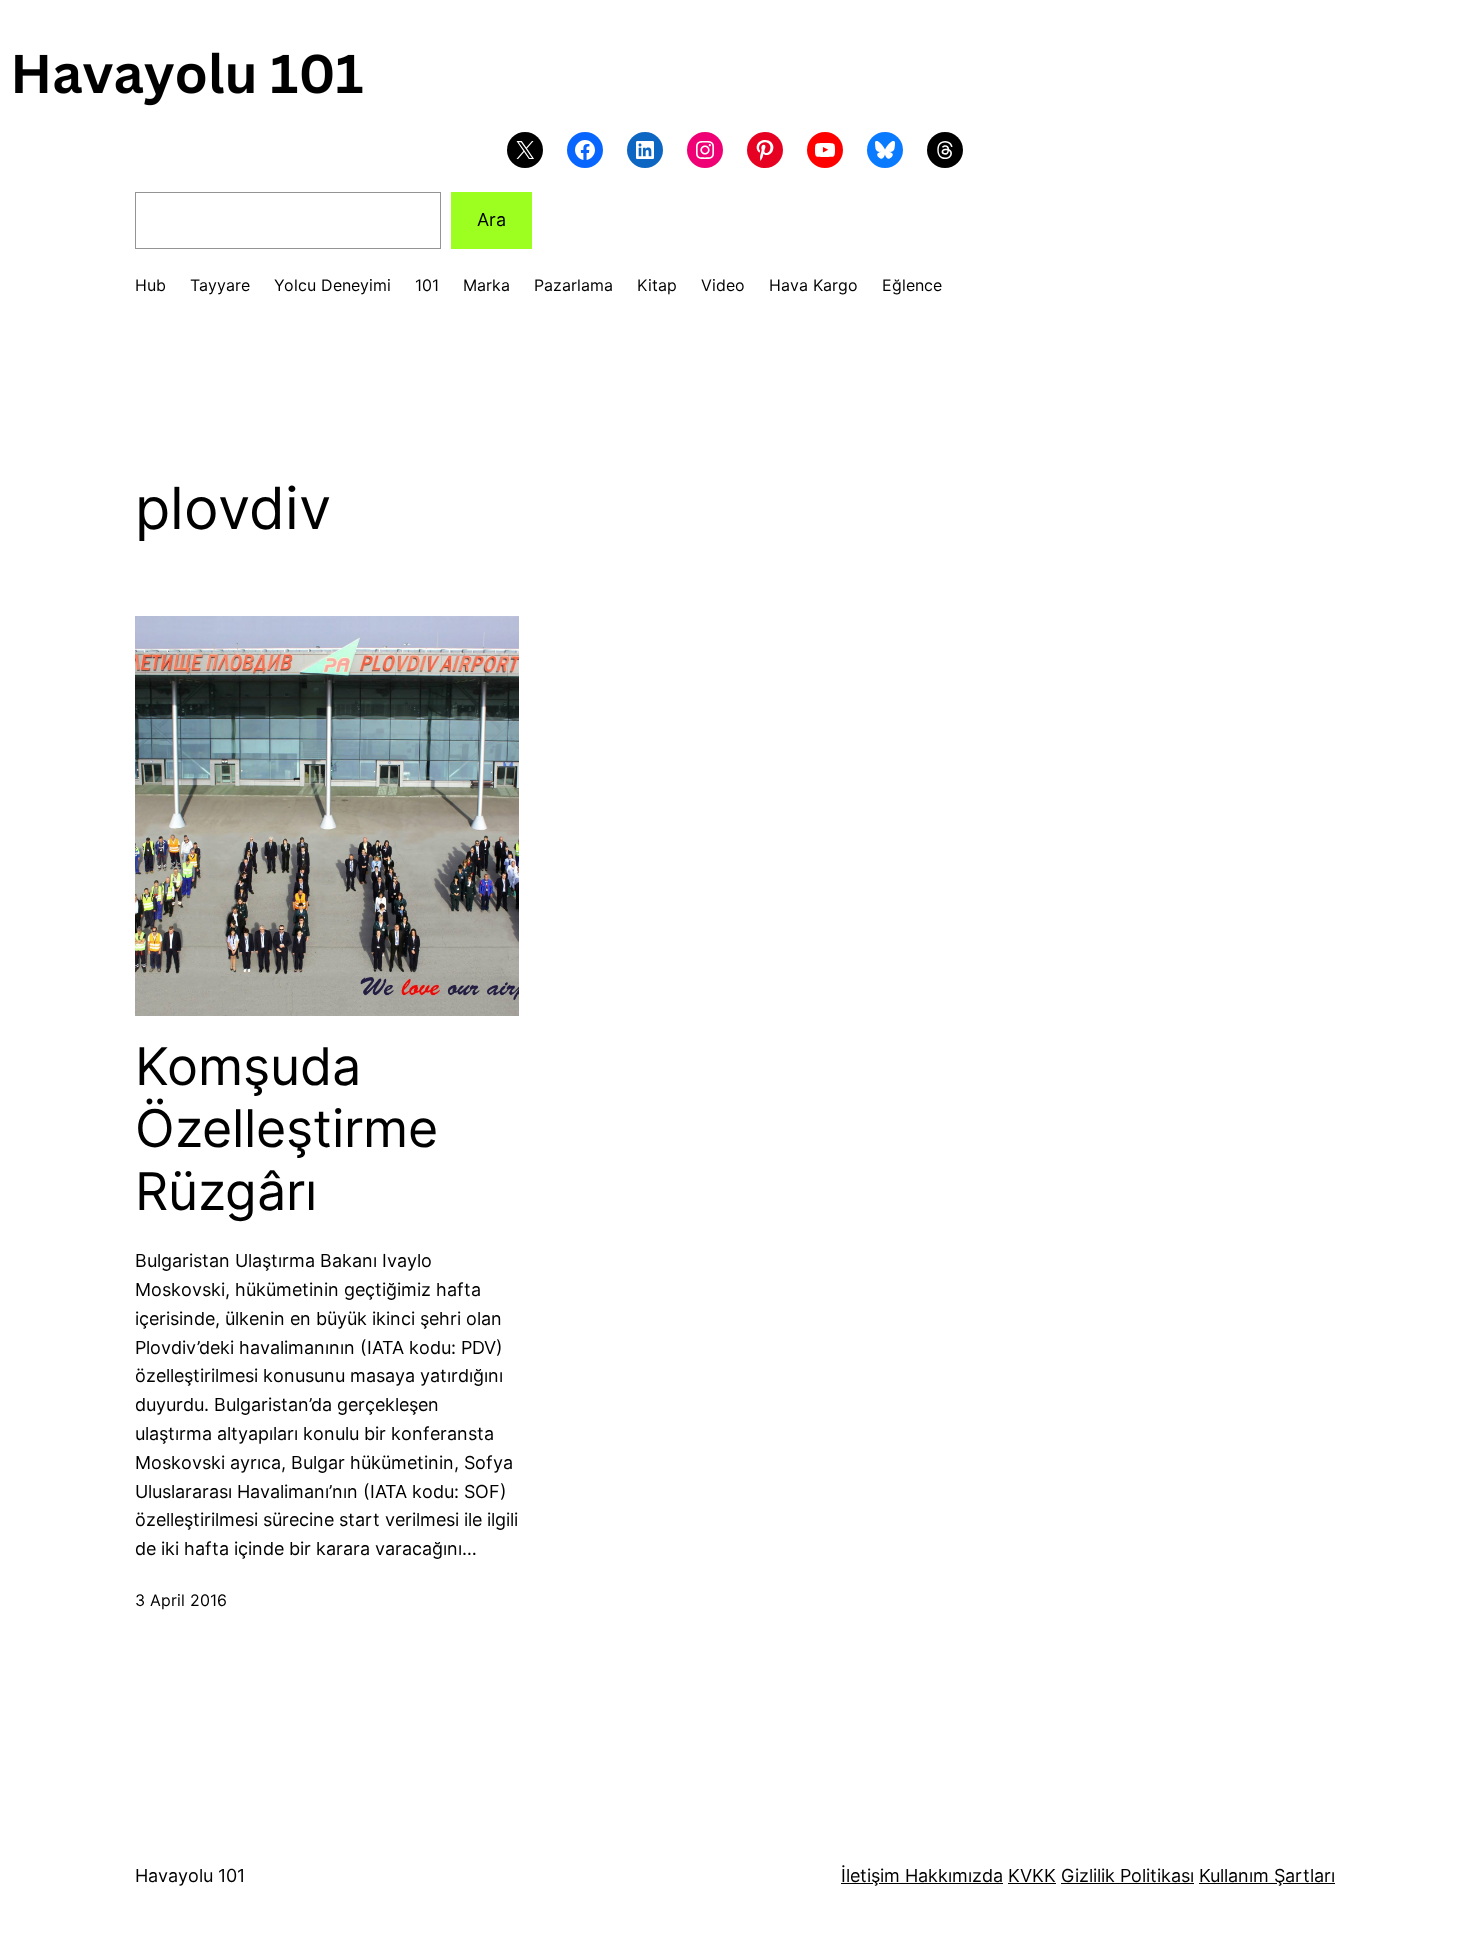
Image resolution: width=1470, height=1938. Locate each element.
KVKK (1032, 1875)
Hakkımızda (951, 1875)
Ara (491, 219)
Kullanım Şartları (1267, 1875)
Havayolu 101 (190, 1875)
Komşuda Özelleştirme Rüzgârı (286, 1129)
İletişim (870, 1875)
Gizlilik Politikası (1127, 1875)
